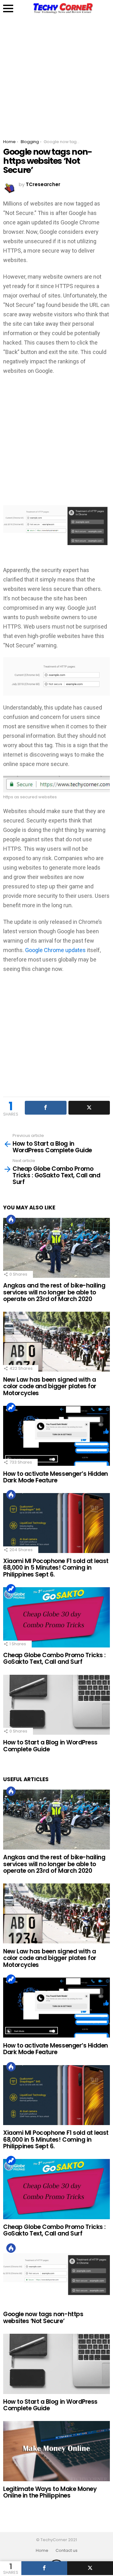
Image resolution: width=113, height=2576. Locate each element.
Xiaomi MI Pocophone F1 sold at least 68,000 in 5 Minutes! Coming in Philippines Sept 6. (56, 1568)
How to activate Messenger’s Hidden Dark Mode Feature (56, 1477)
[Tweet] (90, 2568)
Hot (11, 1219)
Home (42, 2551)
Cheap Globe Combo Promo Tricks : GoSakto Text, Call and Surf (54, 1658)
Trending (11, 1407)
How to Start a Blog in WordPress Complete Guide (50, 1746)
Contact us (67, 2551)
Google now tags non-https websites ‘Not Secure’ (43, 2317)
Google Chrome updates (55, 950)
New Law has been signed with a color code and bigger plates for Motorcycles (50, 1386)
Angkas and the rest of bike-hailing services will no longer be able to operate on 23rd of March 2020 (54, 1292)
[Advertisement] (56, 73)
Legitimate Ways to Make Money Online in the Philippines (50, 2492)
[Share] (44, 2568)
